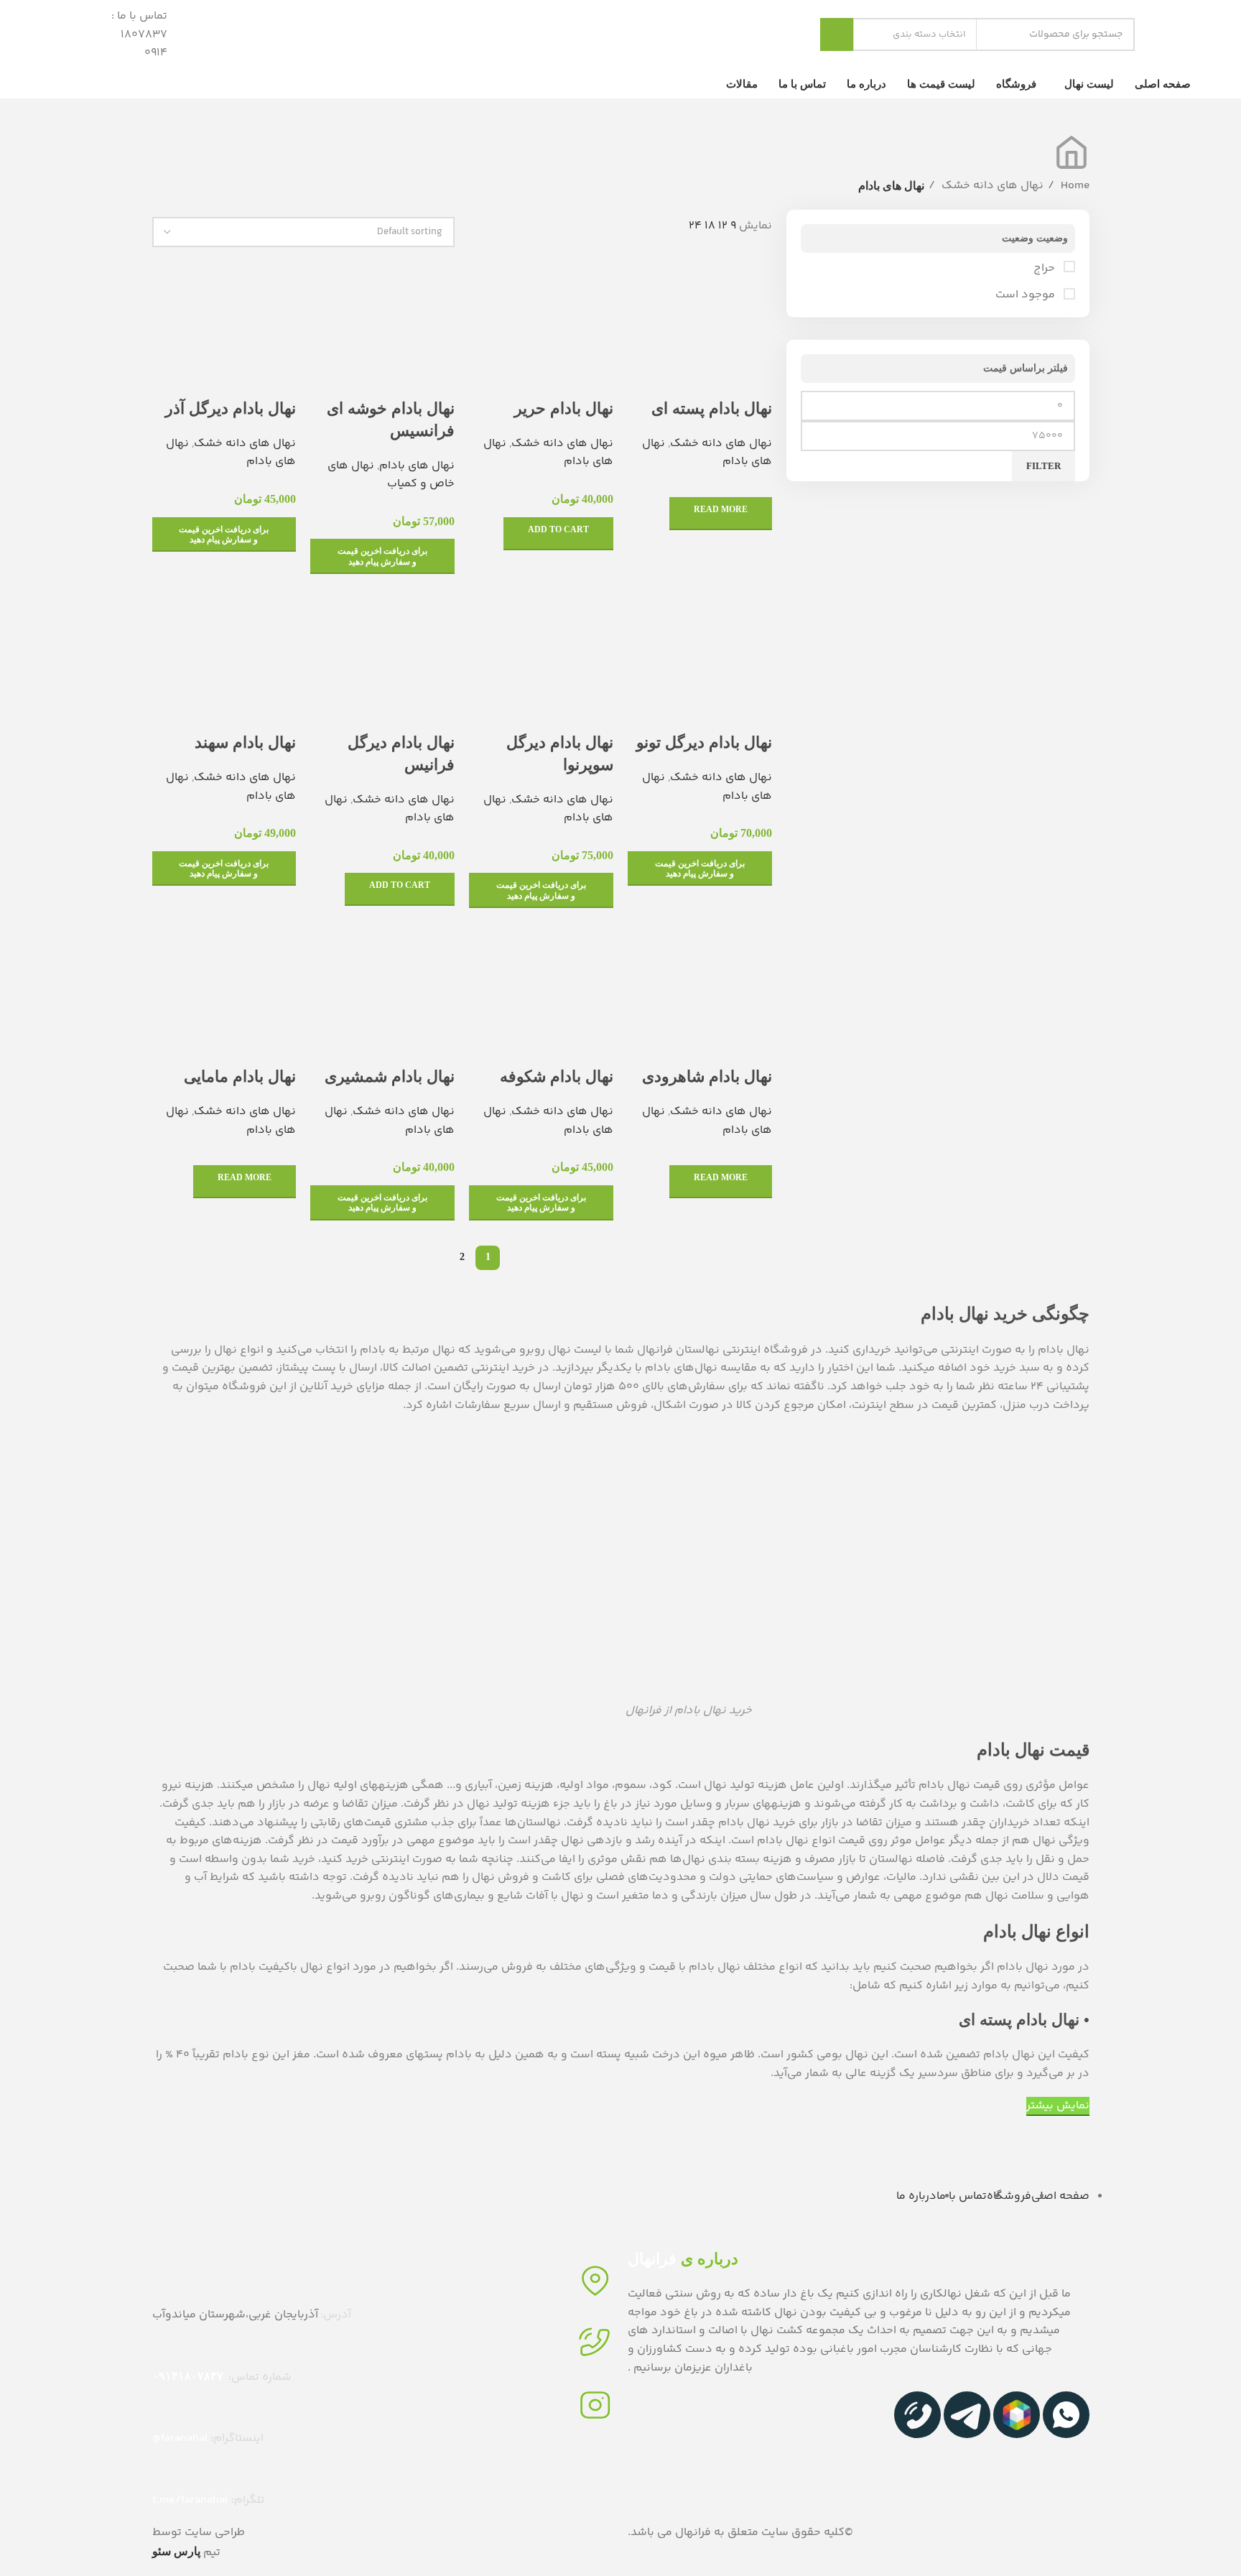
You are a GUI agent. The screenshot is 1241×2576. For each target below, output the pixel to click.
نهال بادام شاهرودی (707, 1076)
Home (1074, 186)
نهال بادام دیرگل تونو (704, 742)
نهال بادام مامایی (240, 1076)
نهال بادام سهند (245, 742)
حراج (1046, 269)
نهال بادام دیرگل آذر (231, 408)
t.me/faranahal (190, 2500)
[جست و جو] (837, 34)
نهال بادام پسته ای (712, 408)
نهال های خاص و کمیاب (391, 475)
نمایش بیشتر (1058, 2106)
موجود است (1027, 295)
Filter (1044, 466)
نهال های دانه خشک (991, 186)
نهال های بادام (417, 466)
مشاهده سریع (754, 380)
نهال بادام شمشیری (390, 1076)
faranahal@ (180, 2438)
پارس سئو (176, 2551)
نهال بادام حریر (564, 408)
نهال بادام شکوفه (557, 1076)
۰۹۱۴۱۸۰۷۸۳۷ (188, 2376)
